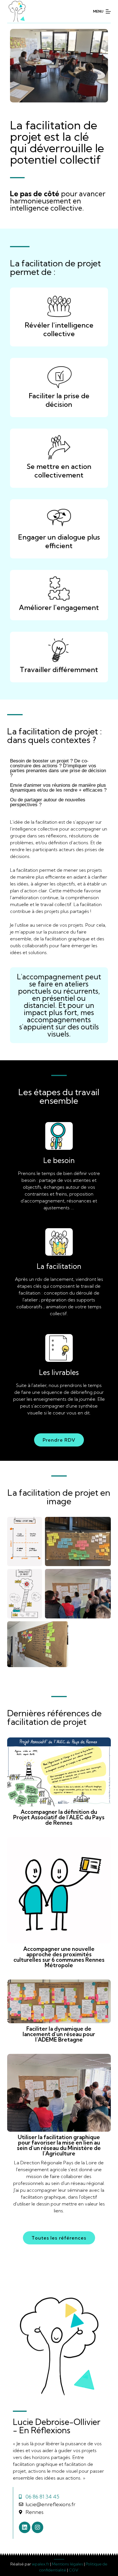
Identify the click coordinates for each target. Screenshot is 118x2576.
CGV (74, 2570)
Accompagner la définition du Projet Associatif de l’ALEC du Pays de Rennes (59, 1817)
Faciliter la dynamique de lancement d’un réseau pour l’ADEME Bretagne (59, 2034)
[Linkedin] (25, 2527)
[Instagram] (38, 2527)
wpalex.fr (41, 2564)
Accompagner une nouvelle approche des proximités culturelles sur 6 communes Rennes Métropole (59, 1957)
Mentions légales (67, 2564)
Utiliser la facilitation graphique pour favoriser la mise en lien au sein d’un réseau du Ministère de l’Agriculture (59, 2145)
